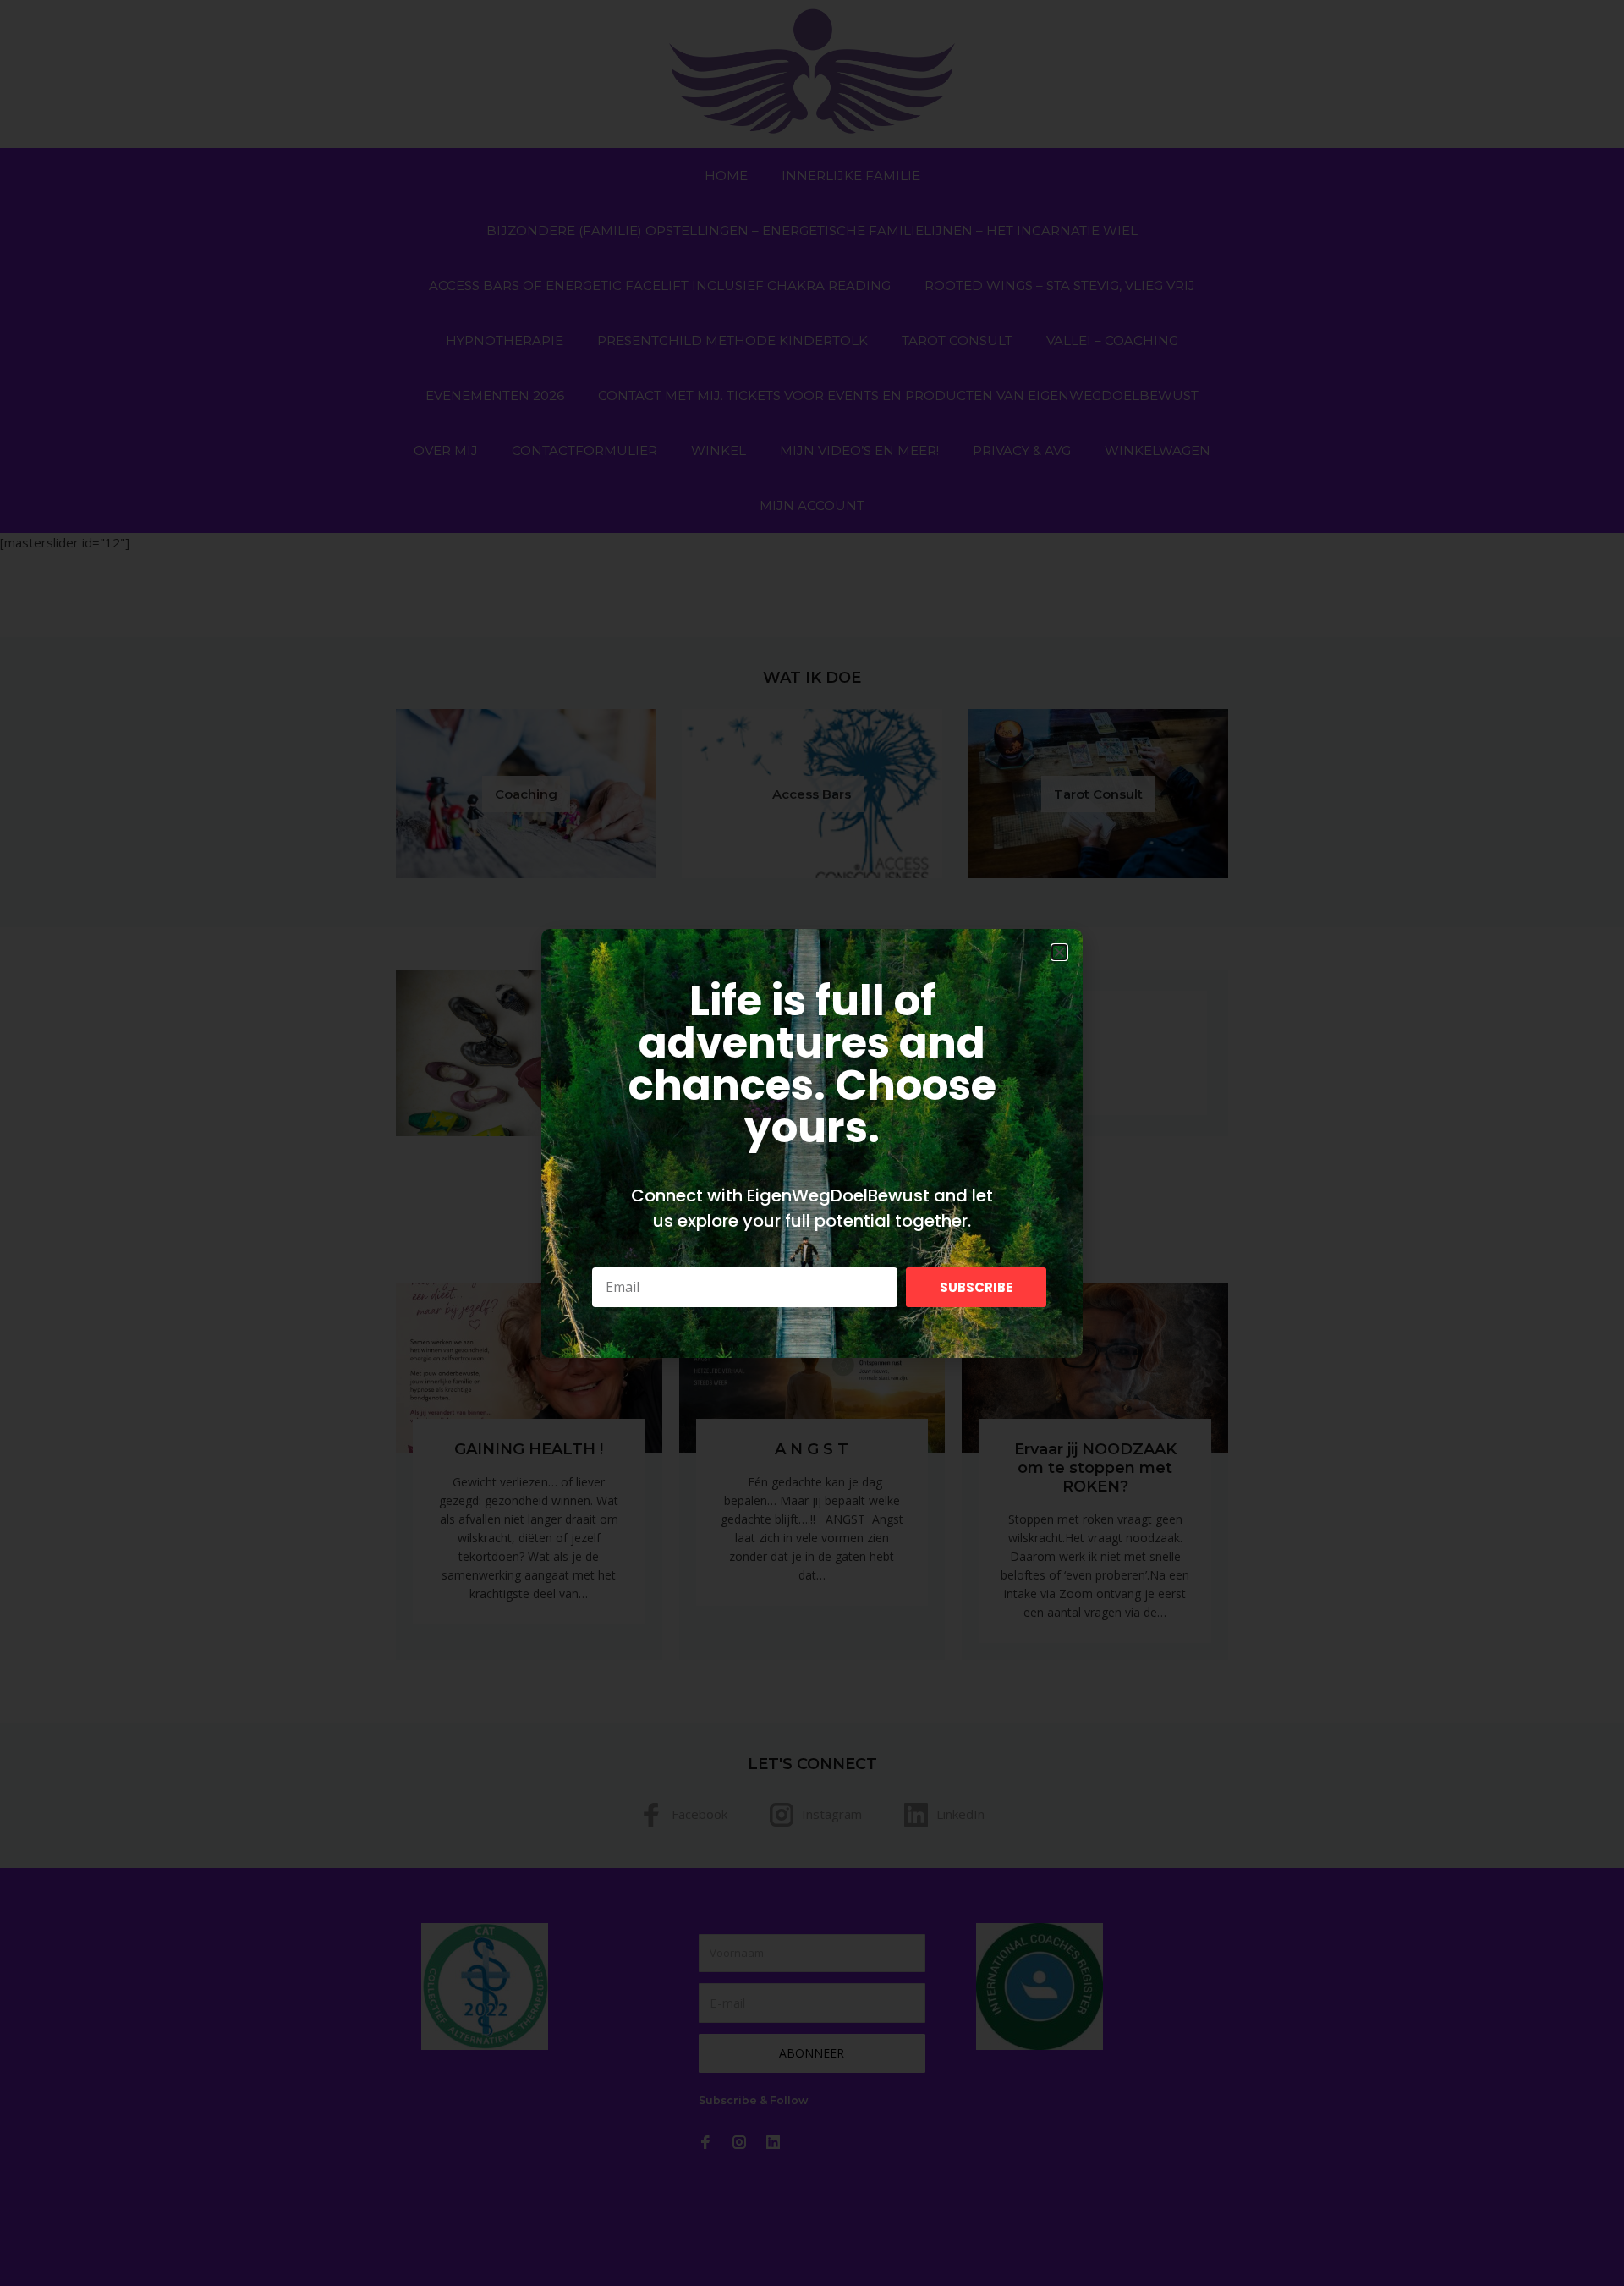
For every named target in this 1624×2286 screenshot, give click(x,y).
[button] (1059, 952)
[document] (812, 1143)
